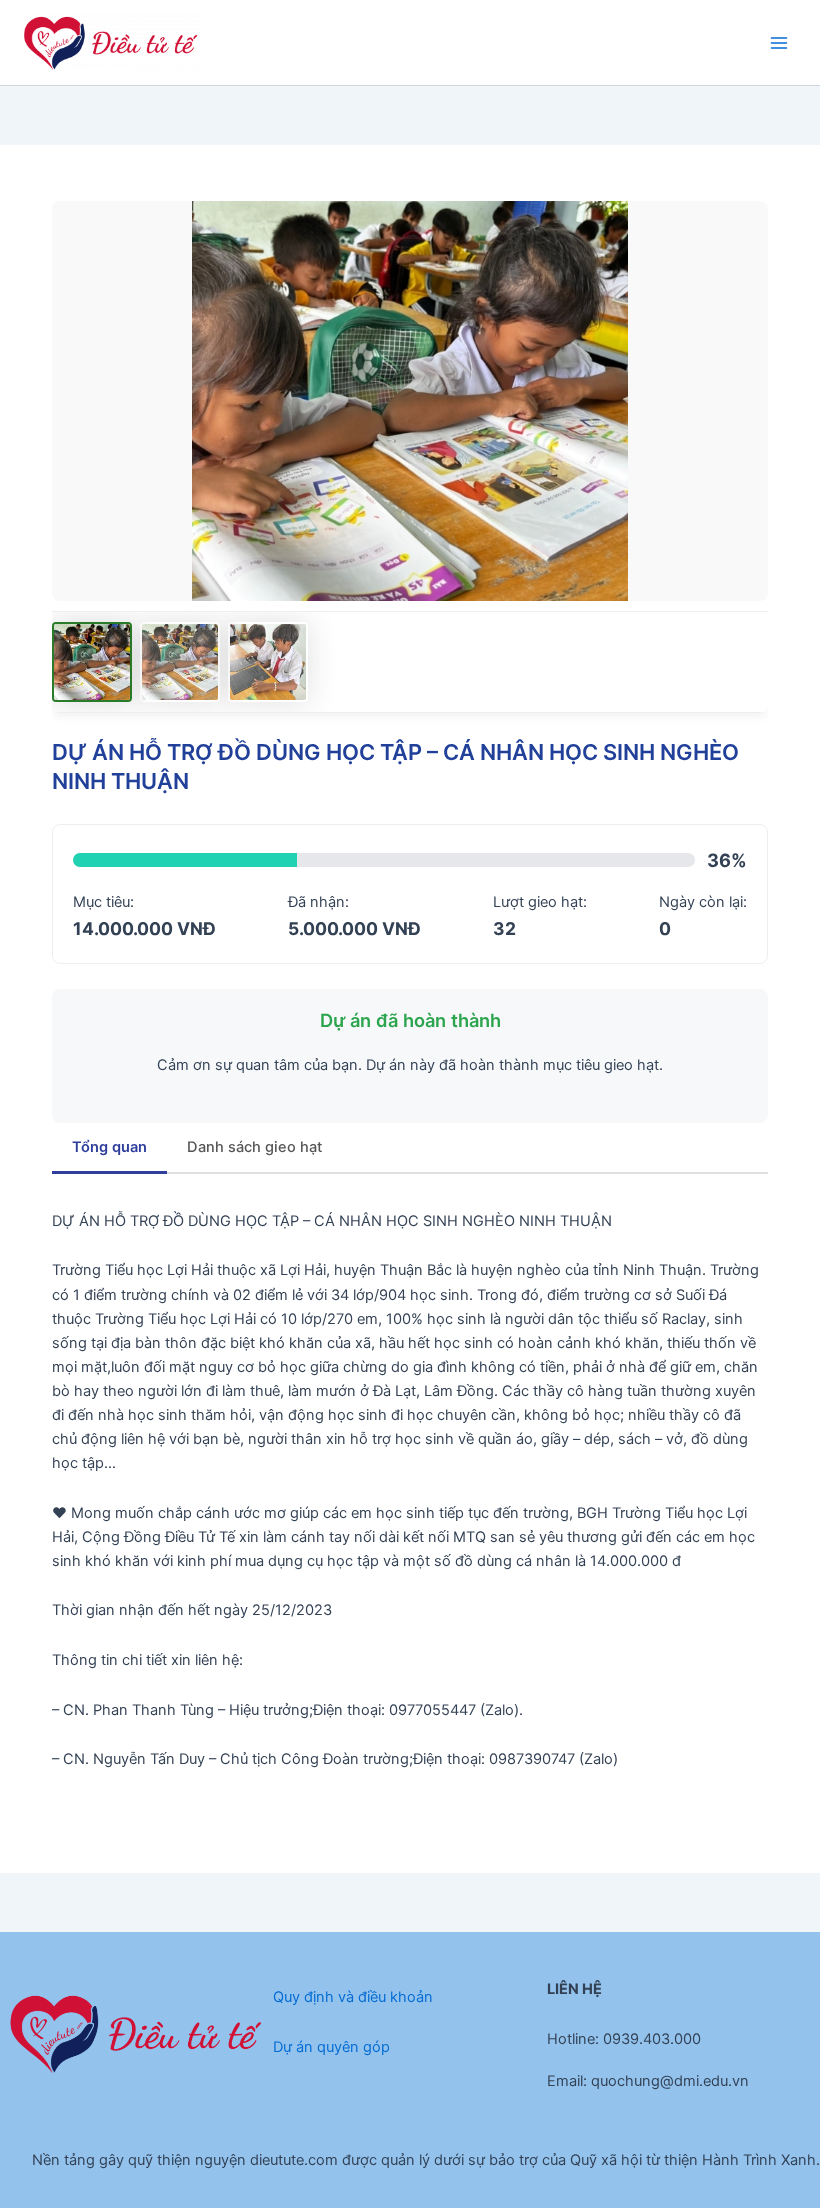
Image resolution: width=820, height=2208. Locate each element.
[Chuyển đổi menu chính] (779, 43)
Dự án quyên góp (331, 2047)
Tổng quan (109, 1147)
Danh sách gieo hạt (254, 1147)
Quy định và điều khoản (353, 1997)
